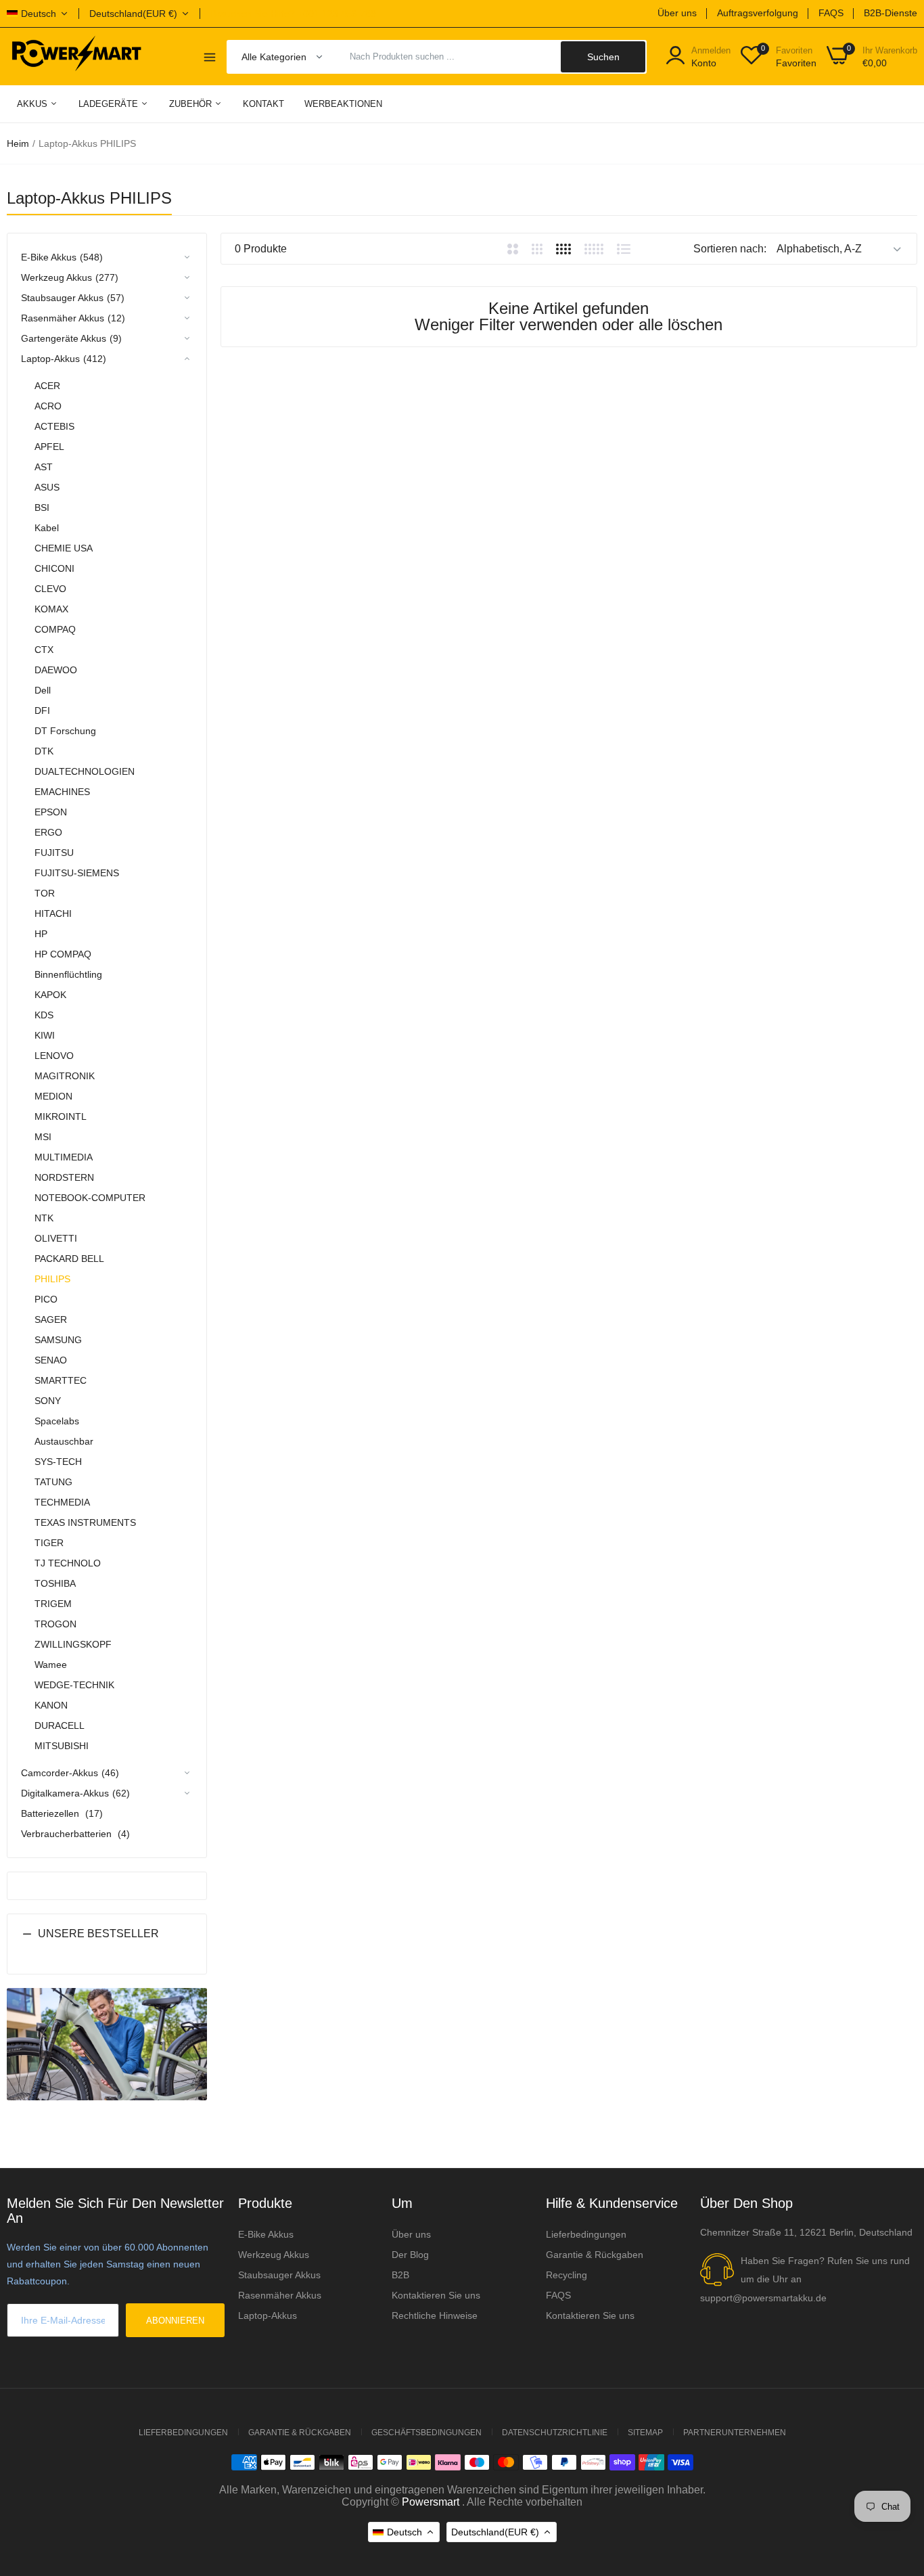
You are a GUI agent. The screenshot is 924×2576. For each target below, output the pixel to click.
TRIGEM (53, 1604)
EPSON (51, 812)
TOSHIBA (55, 1583)
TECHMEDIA (62, 1502)
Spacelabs (57, 1421)
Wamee (51, 1665)
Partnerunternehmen (735, 2433)
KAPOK (50, 995)
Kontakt (263, 104)
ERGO (48, 832)
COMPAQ (55, 629)
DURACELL (60, 1725)
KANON (51, 1705)
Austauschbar (64, 1441)
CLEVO (50, 589)
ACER (47, 386)
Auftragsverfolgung (758, 13)
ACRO (48, 406)
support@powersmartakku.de (763, 2298)
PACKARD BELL (69, 1259)
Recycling (567, 2275)
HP (41, 934)
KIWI (45, 1035)
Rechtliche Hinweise (435, 2315)
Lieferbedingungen (586, 2234)
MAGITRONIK (65, 1076)
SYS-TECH (58, 1462)
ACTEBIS (54, 426)
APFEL (49, 447)
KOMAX (51, 609)
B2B (400, 2275)
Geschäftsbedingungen (426, 2433)
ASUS (47, 487)
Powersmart (431, 2502)
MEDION (53, 1096)
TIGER (49, 1543)
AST (44, 467)
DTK (44, 751)
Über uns (677, 13)
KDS (44, 1015)
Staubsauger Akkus (279, 2275)
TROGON (55, 1624)
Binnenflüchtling (68, 974)
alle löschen (680, 324)
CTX (44, 650)
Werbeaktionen (343, 104)
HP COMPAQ (63, 954)
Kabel (47, 528)
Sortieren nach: (730, 249)
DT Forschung (65, 731)
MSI (43, 1137)
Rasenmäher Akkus (280, 2295)
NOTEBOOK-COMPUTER (90, 1198)
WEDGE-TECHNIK (74, 1685)
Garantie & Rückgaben (595, 2255)
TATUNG (53, 1482)
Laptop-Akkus (268, 2315)
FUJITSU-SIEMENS (77, 873)
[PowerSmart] (76, 56)
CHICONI (54, 568)
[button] (107, 1944)
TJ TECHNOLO (68, 1563)
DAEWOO (56, 670)
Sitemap (645, 2433)
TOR (45, 893)
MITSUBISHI (62, 1746)
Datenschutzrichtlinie (555, 2433)
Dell (43, 690)
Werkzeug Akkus (274, 2255)
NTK (44, 1218)
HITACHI (53, 913)
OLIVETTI (56, 1238)
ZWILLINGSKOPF (73, 1644)
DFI (42, 710)
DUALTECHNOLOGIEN (85, 771)
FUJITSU (54, 853)
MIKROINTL (61, 1116)
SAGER (51, 1319)
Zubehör (192, 104)
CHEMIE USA (64, 548)
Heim (18, 143)
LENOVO (54, 1056)
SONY (48, 1401)
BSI (42, 507)
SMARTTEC (61, 1380)
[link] (897, 2478)
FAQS (831, 13)
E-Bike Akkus (266, 2234)
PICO (46, 1299)
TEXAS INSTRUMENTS (85, 1522)
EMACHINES (62, 792)
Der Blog (410, 2255)
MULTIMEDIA (64, 1157)
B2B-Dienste (891, 13)
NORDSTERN (64, 1177)
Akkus (33, 104)
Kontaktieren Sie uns (436, 2295)
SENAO (51, 1360)
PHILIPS (52, 1279)
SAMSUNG (58, 1340)
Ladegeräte (110, 104)
